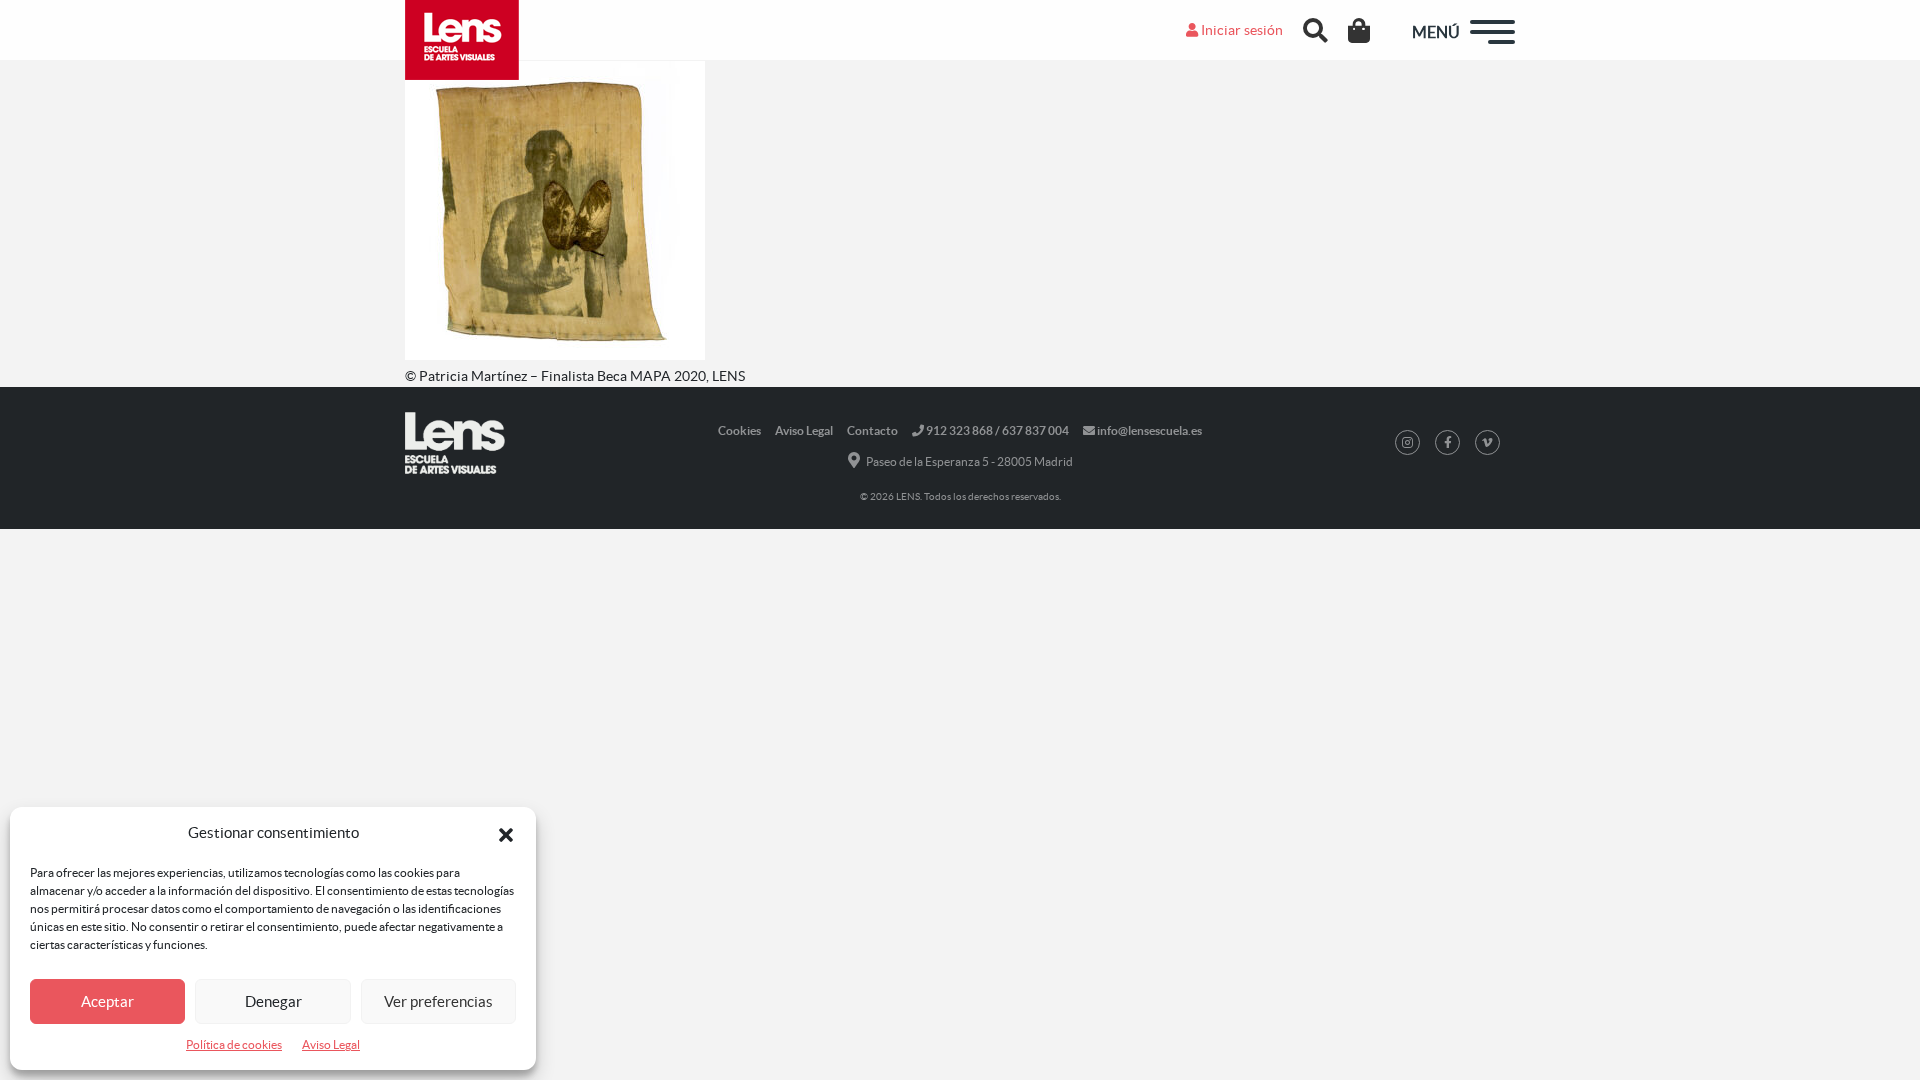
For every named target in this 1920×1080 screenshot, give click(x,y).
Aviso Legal (331, 1044)
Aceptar (107, 1001)
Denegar (273, 1001)
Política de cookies (234, 1044)
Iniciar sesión (1240, 30)
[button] (506, 833)
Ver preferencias (438, 1001)
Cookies (739, 430)
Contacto (872, 430)
